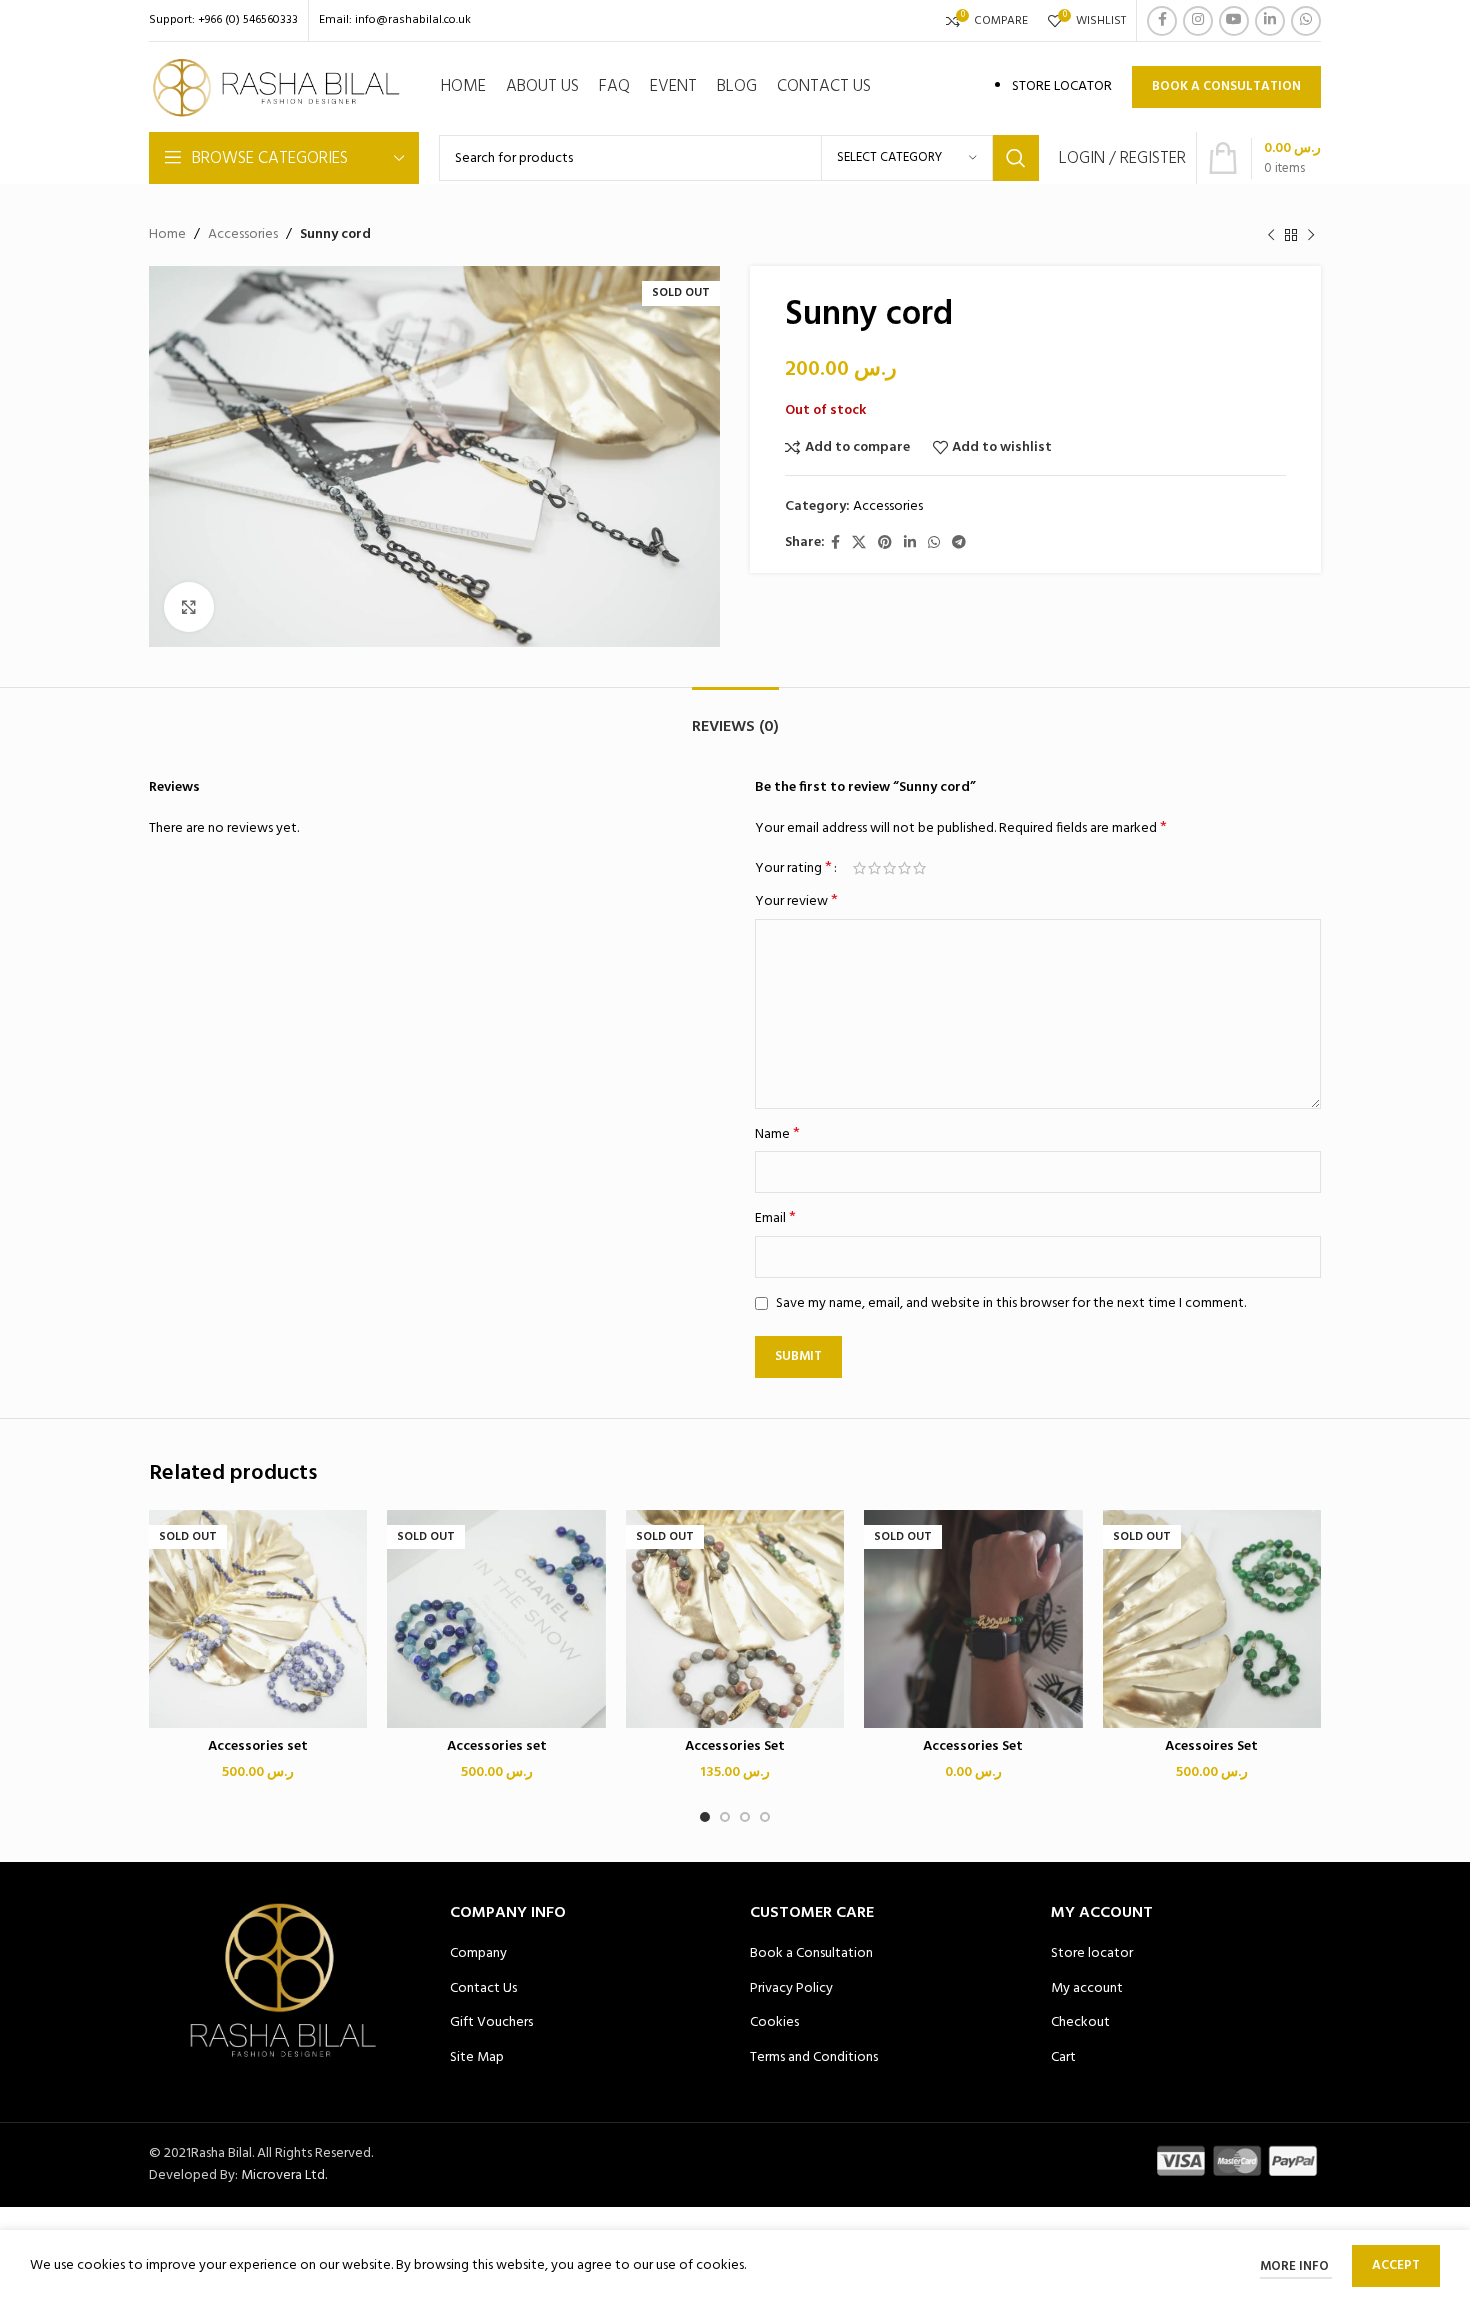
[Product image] (496, 1619)
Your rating (793, 868)
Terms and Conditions (814, 2058)
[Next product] (1311, 235)
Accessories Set (735, 1746)
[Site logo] (277, 87)
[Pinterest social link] (885, 543)
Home (167, 235)
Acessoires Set (1211, 1746)
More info (1296, 2266)
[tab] (735, 717)
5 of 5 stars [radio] (919, 868)
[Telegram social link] (959, 543)
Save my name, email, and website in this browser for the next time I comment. (1011, 1303)
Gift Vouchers (491, 2023)
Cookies (774, 2023)
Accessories (243, 235)
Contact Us (483, 1989)
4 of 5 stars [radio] (904, 868)
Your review (796, 902)
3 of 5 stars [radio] (889, 868)
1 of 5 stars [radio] (859, 868)
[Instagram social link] (1198, 21)
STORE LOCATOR (1062, 86)
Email (775, 1219)
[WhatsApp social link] (1306, 21)
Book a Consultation (811, 1954)
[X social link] (859, 543)
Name (777, 1135)
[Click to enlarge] (189, 607)
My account (1087, 1989)
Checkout (1080, 2023)
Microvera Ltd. (284, 2175)
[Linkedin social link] (1270, 21)
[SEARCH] (1016, 158)
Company (478, 1954)
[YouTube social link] (1234, 21)
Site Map (477, 2058)
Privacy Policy (791, 1989)
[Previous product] (1271, 235)
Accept (1396, 2265)
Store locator (1092, 1954)
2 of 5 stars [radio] (874, 868)
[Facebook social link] (1162, 21)
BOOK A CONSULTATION (1226, 86)
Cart (1063, 2058)
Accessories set (258, 1746)
